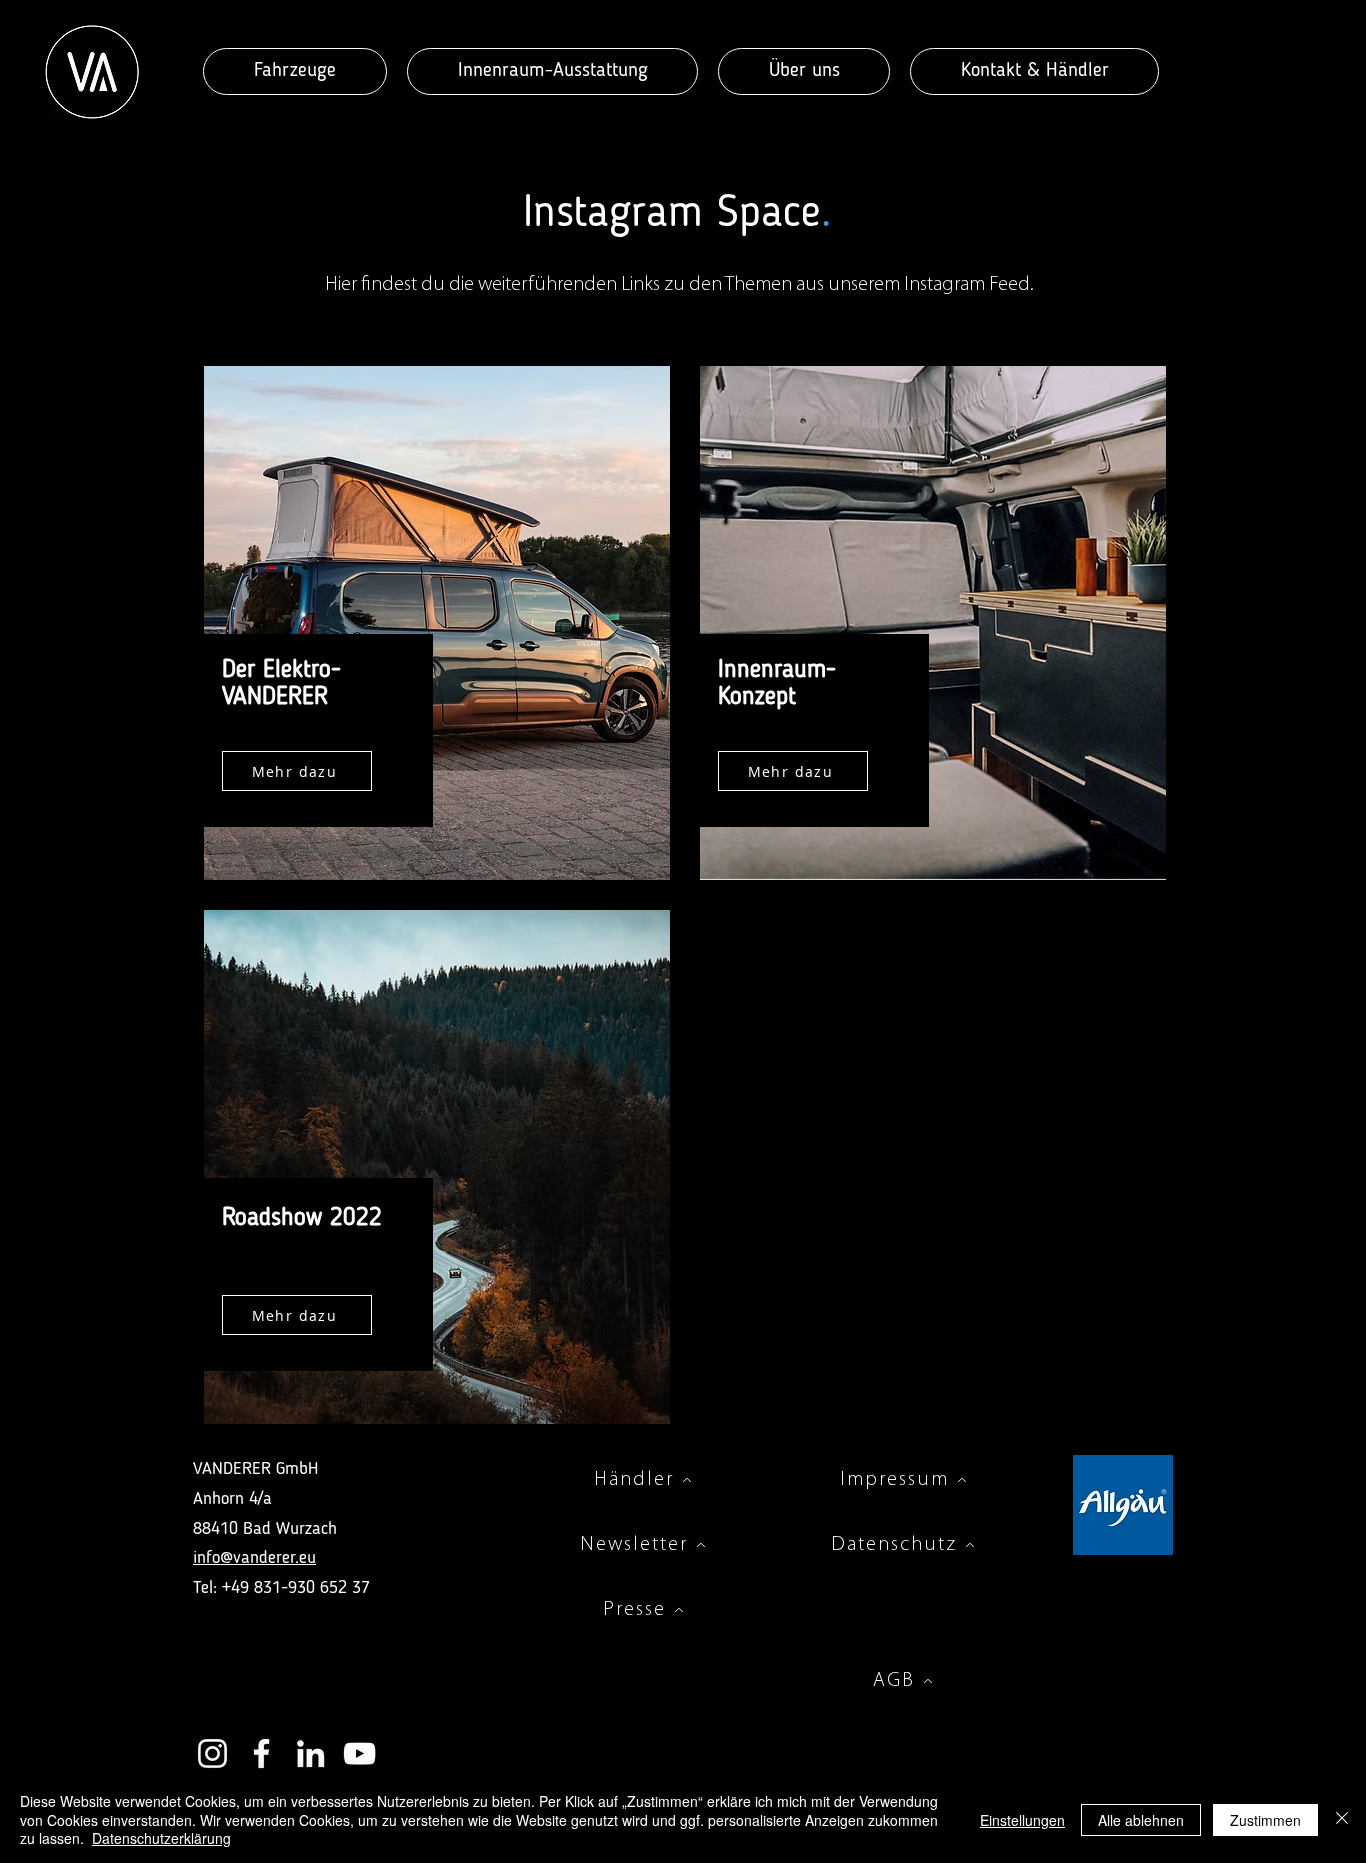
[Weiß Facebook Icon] (261, 1753)
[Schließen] (1342, 1819)
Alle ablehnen (1141, 1820)
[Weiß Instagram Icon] (212, 1753)
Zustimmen (1265, 1820)
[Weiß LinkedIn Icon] (310, 1753)
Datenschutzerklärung (161, 1838)
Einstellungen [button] (1022, 1820)
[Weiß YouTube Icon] (359, 1753)
